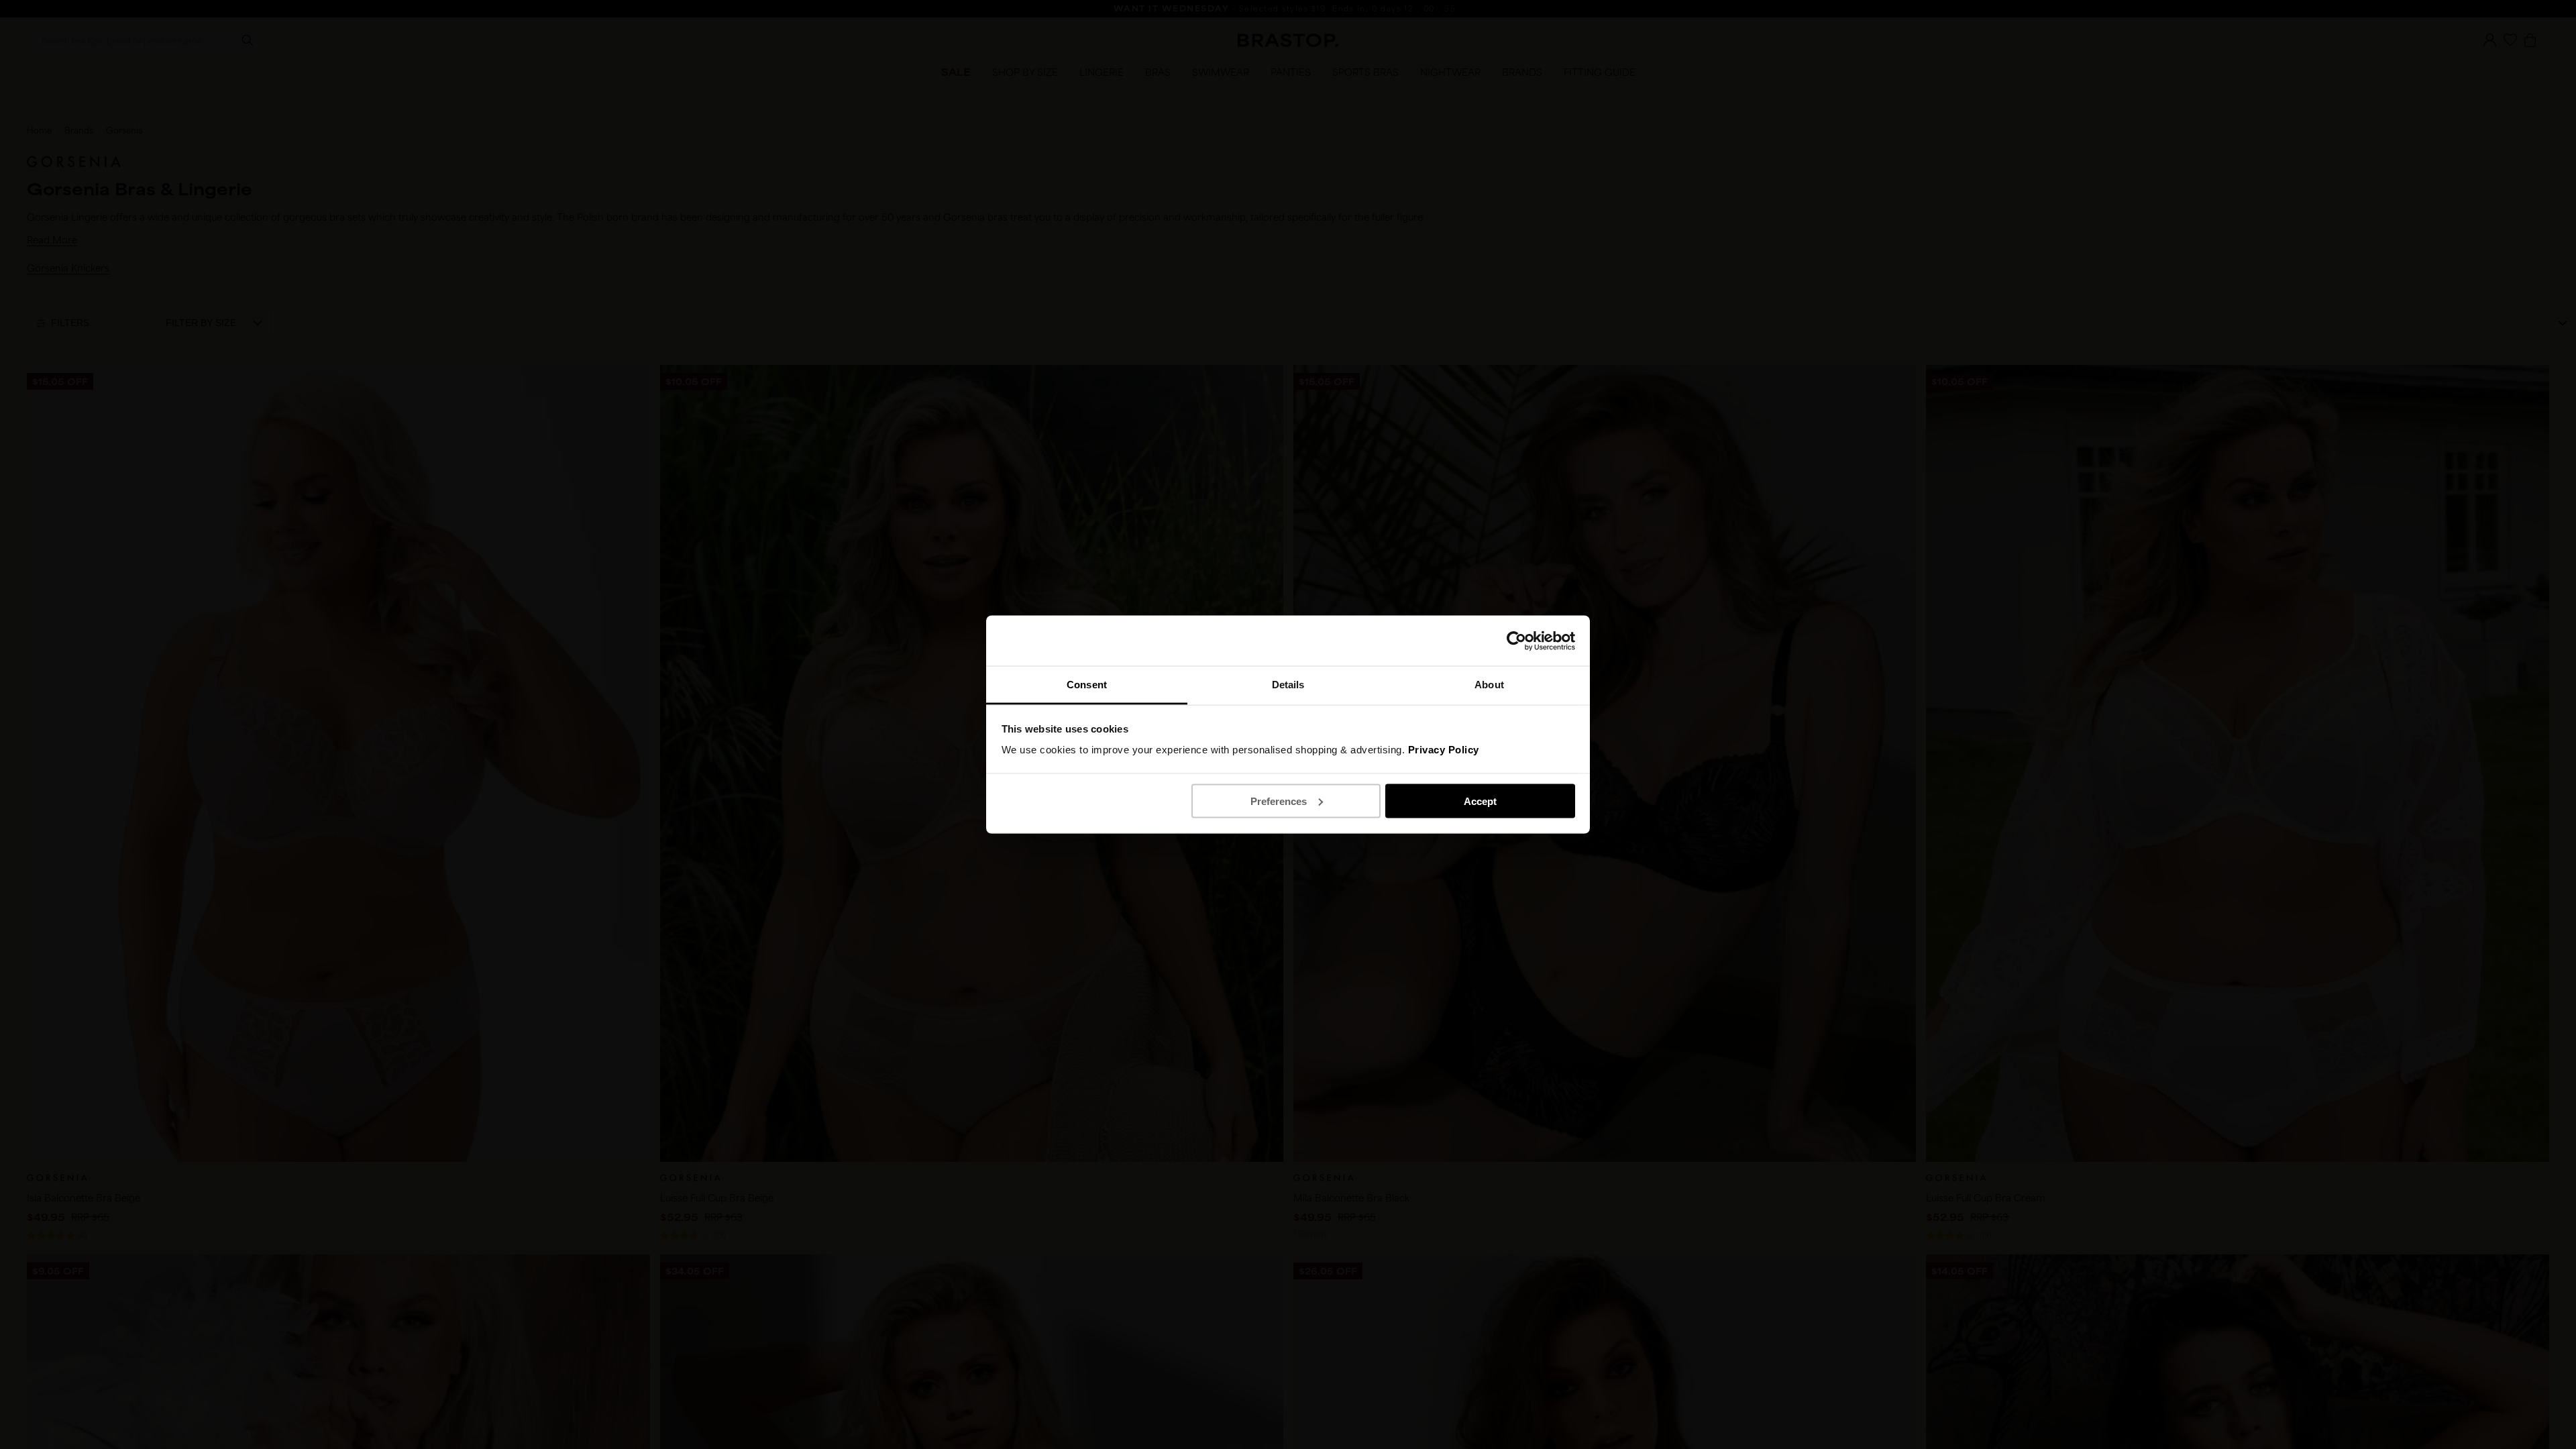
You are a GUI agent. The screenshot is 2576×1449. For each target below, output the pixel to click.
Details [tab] (1288, 685)
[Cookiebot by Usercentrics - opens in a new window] (1516, 641)
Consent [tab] (1087, 685)
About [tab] (1489, 685)
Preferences (1279, 801)
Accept (1480, 801)
